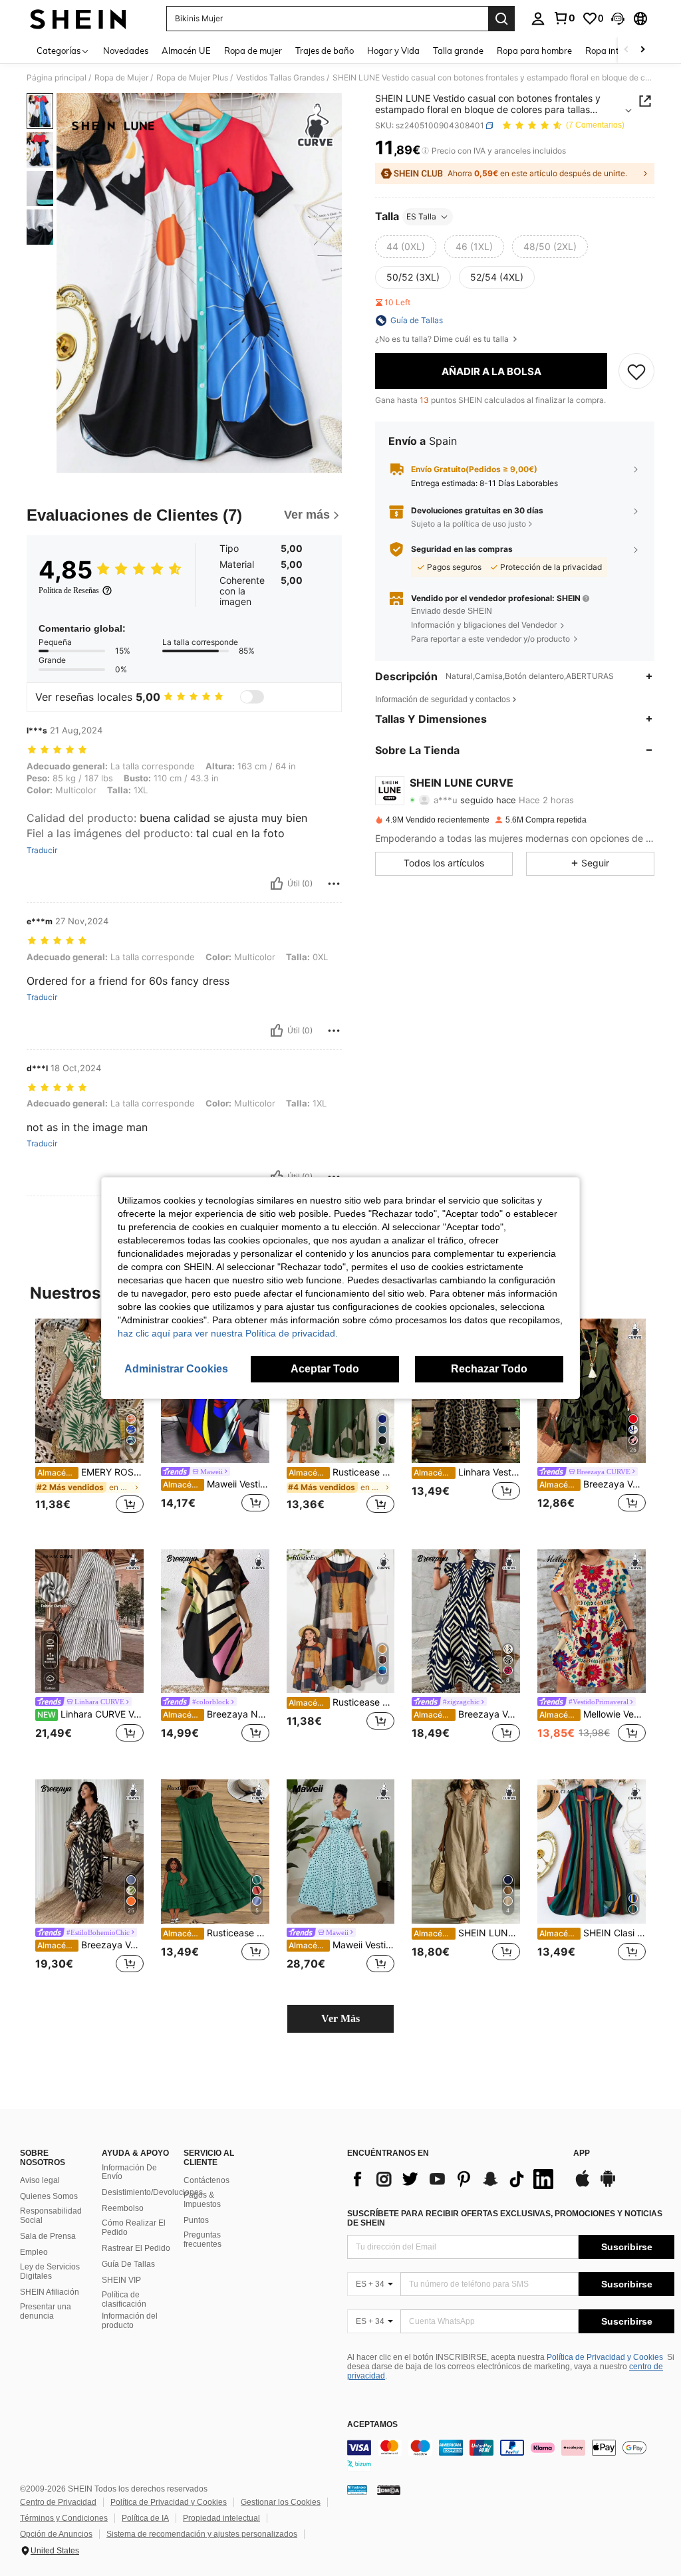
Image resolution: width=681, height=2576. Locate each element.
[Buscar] (501, 19)
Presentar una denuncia (46, 2311)
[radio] (406, 247)
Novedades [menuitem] (126, 51)
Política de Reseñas (69, 590)
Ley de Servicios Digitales (50, 2271)
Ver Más (340, 2018)
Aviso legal (40, 2180)
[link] (564, 18)
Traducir (42, 850)
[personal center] (538, 19)
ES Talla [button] (421, 216)
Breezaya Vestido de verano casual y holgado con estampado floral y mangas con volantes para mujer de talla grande (593, 1484)
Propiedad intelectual (221, 2518)
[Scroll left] (626, 50)
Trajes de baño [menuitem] (325, 51)
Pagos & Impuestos (202, 2200)
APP (582, 2153)
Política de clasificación (124, 2299)
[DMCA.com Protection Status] (389, 2490)
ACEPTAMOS (372, 2425)
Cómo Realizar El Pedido (134, 2228)
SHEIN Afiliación (50, 2292)
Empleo (34, 2252)
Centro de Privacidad (58, 2502)
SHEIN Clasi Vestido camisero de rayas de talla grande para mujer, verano (593, 1933)
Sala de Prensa (48, 2236)
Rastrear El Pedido (136, 2248)
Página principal (57, 78)
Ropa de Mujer (121, 78)
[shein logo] (78, 19)
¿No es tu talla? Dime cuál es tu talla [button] (443, 339)
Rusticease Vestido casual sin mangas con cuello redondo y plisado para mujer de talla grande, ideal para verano (216, 1933)
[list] (454, 2179)
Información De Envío (129, 2172)
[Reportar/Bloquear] (334, 884)
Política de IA (145, 2518)
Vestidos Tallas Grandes (280, 78)
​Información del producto (130, 2321)
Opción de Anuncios (56, 2534)
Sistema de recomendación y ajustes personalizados (202, 2534)
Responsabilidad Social (51, 2216)
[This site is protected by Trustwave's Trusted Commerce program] (357, 2490)
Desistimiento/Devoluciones (152, 2192)
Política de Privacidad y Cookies (605, 2357)
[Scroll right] (642, 50)
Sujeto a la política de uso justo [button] (469, 524)
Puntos (196, 2220)
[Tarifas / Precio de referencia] (425, 151)
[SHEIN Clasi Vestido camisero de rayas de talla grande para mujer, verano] (592, 1852)
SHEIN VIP (121, 2280)
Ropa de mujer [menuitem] (253, 51)
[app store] (583, 2185)
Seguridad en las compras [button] (462, 549)
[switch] (252, 697)
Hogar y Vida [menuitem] (393, 51)
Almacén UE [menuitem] (186, 51)
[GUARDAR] (636, 371)
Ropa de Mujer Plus (192, 78)
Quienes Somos (49, 2196)
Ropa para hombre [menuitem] (534, 51)
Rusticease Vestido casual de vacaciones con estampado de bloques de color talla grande (342, 1702)
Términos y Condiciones (64, 2518)
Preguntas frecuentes (203, 2240)
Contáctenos (206, 2180)
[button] (618, 19)
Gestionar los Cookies (281, 2502)
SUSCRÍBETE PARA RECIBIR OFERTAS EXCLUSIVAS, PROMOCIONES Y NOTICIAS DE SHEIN (505, 2218)
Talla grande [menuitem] (458, 51)
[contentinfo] (511, 2456)
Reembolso (123, 2208)
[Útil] (277, 884)
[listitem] (89, 1423)
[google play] (608, 2185)
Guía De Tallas (128, 2264)
